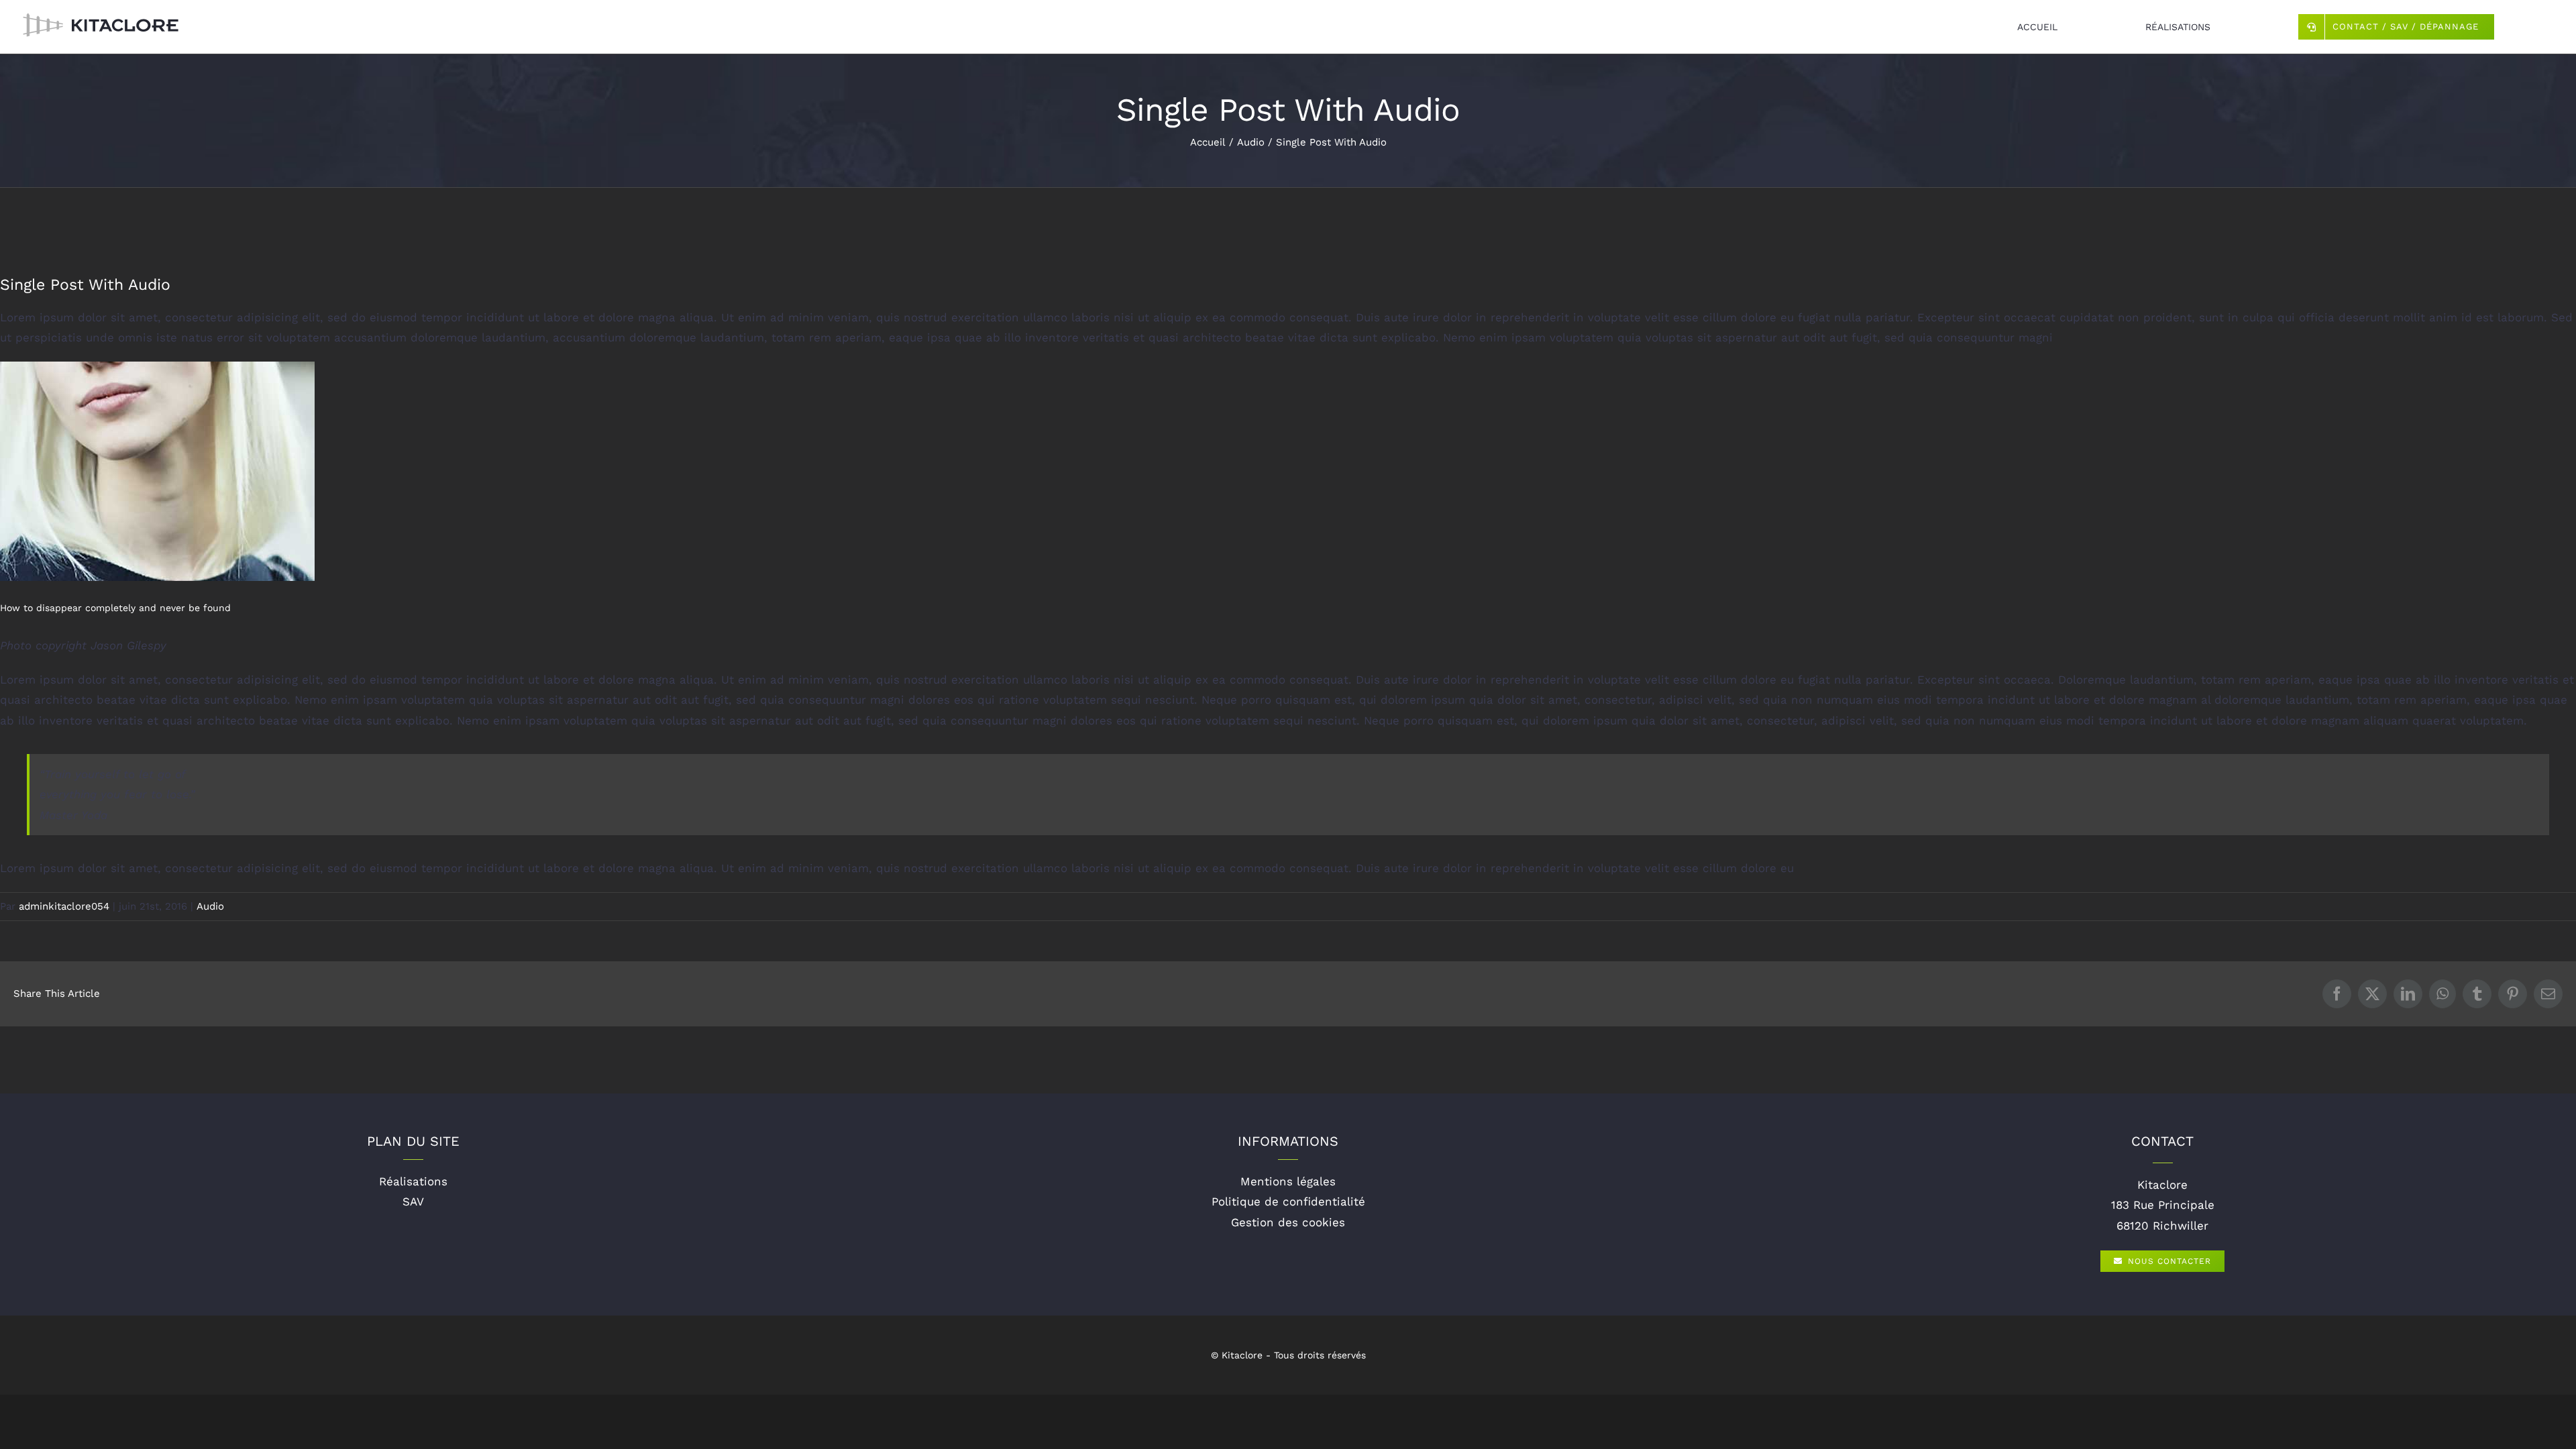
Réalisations (413, 1181)
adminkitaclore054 (64, 906)
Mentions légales (1288, 1181)
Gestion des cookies (1288, 1222)
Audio (210, 906)
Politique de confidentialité (1288, 1201)
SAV (413, 1201)
